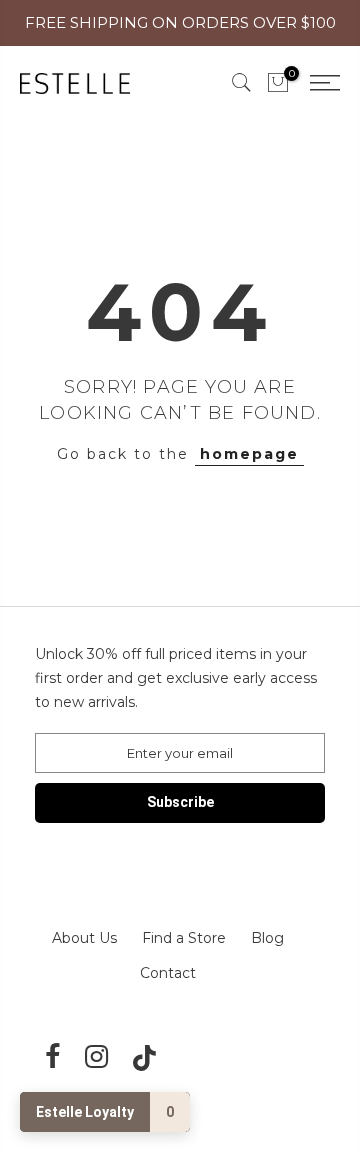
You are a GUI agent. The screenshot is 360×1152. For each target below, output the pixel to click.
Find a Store (184, 938)
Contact (168, 973)
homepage (249, 454)
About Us (84, 938)
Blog (267, 938)
